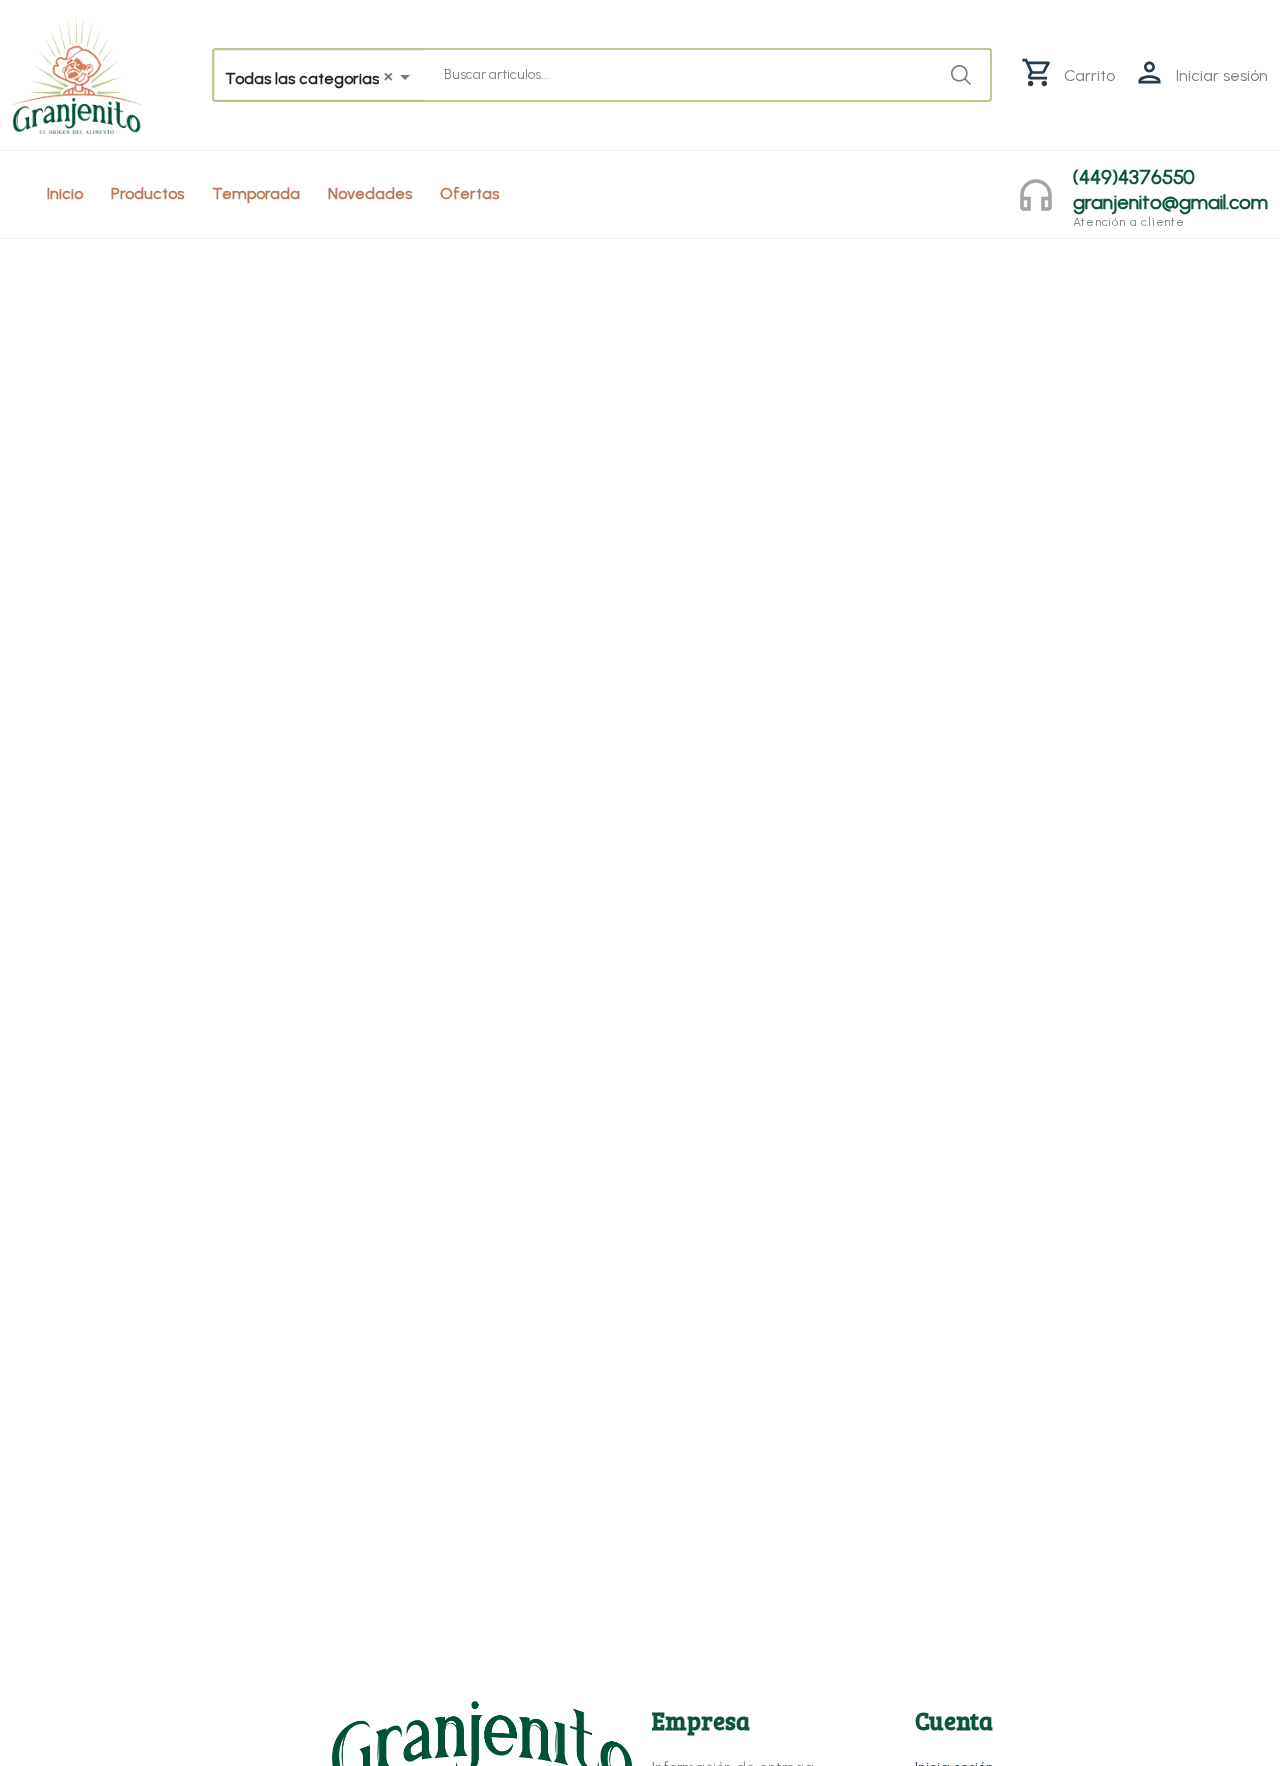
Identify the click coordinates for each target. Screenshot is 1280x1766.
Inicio (65, 193)
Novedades (370, 193)
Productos (147, 193)
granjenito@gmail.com (1170, 202)
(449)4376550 (1134, 177)
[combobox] (319, 77)
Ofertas (469, 193)
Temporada (256, 193)
